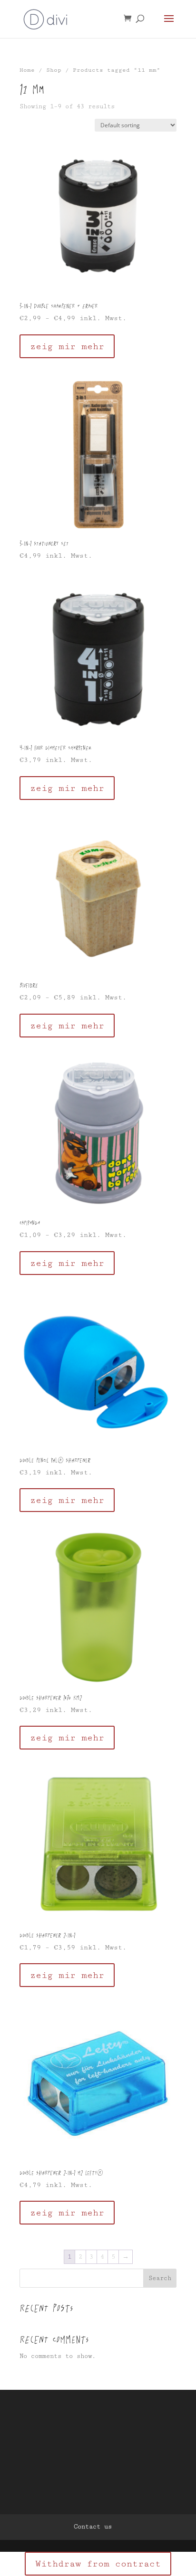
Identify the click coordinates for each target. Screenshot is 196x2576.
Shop (54, 70)
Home (27, 70)
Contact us (93, 2527)
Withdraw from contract (98, 2564)
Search (160, 2278)
